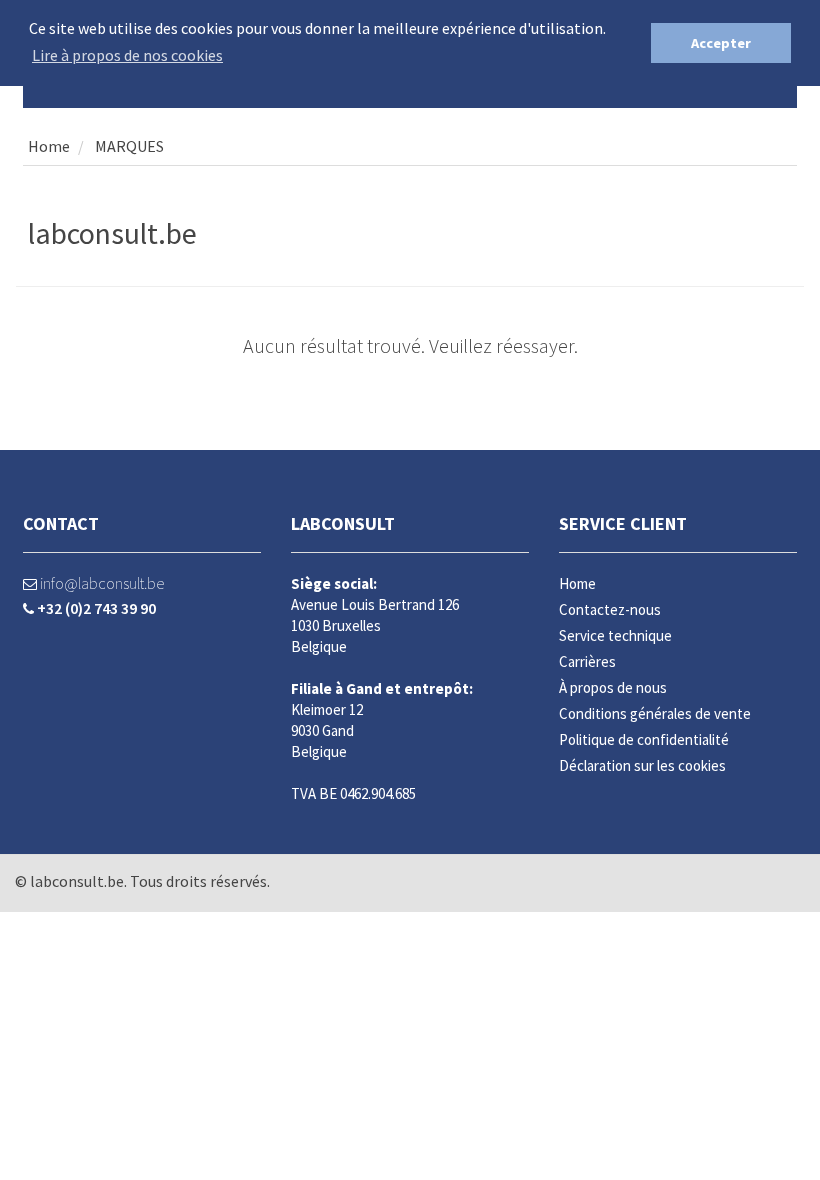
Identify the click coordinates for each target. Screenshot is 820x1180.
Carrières (587, 661)
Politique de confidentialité (644, 739)
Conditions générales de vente (655, 713)
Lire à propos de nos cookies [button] (127, 55)
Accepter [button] (721, 43)
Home (49, 146)
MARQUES (128, 146)
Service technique (615, 635)
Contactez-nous (610, 609)
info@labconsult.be (100, 583)
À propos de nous (613, 687)
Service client (623, 523)
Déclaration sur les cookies (642, 765)
